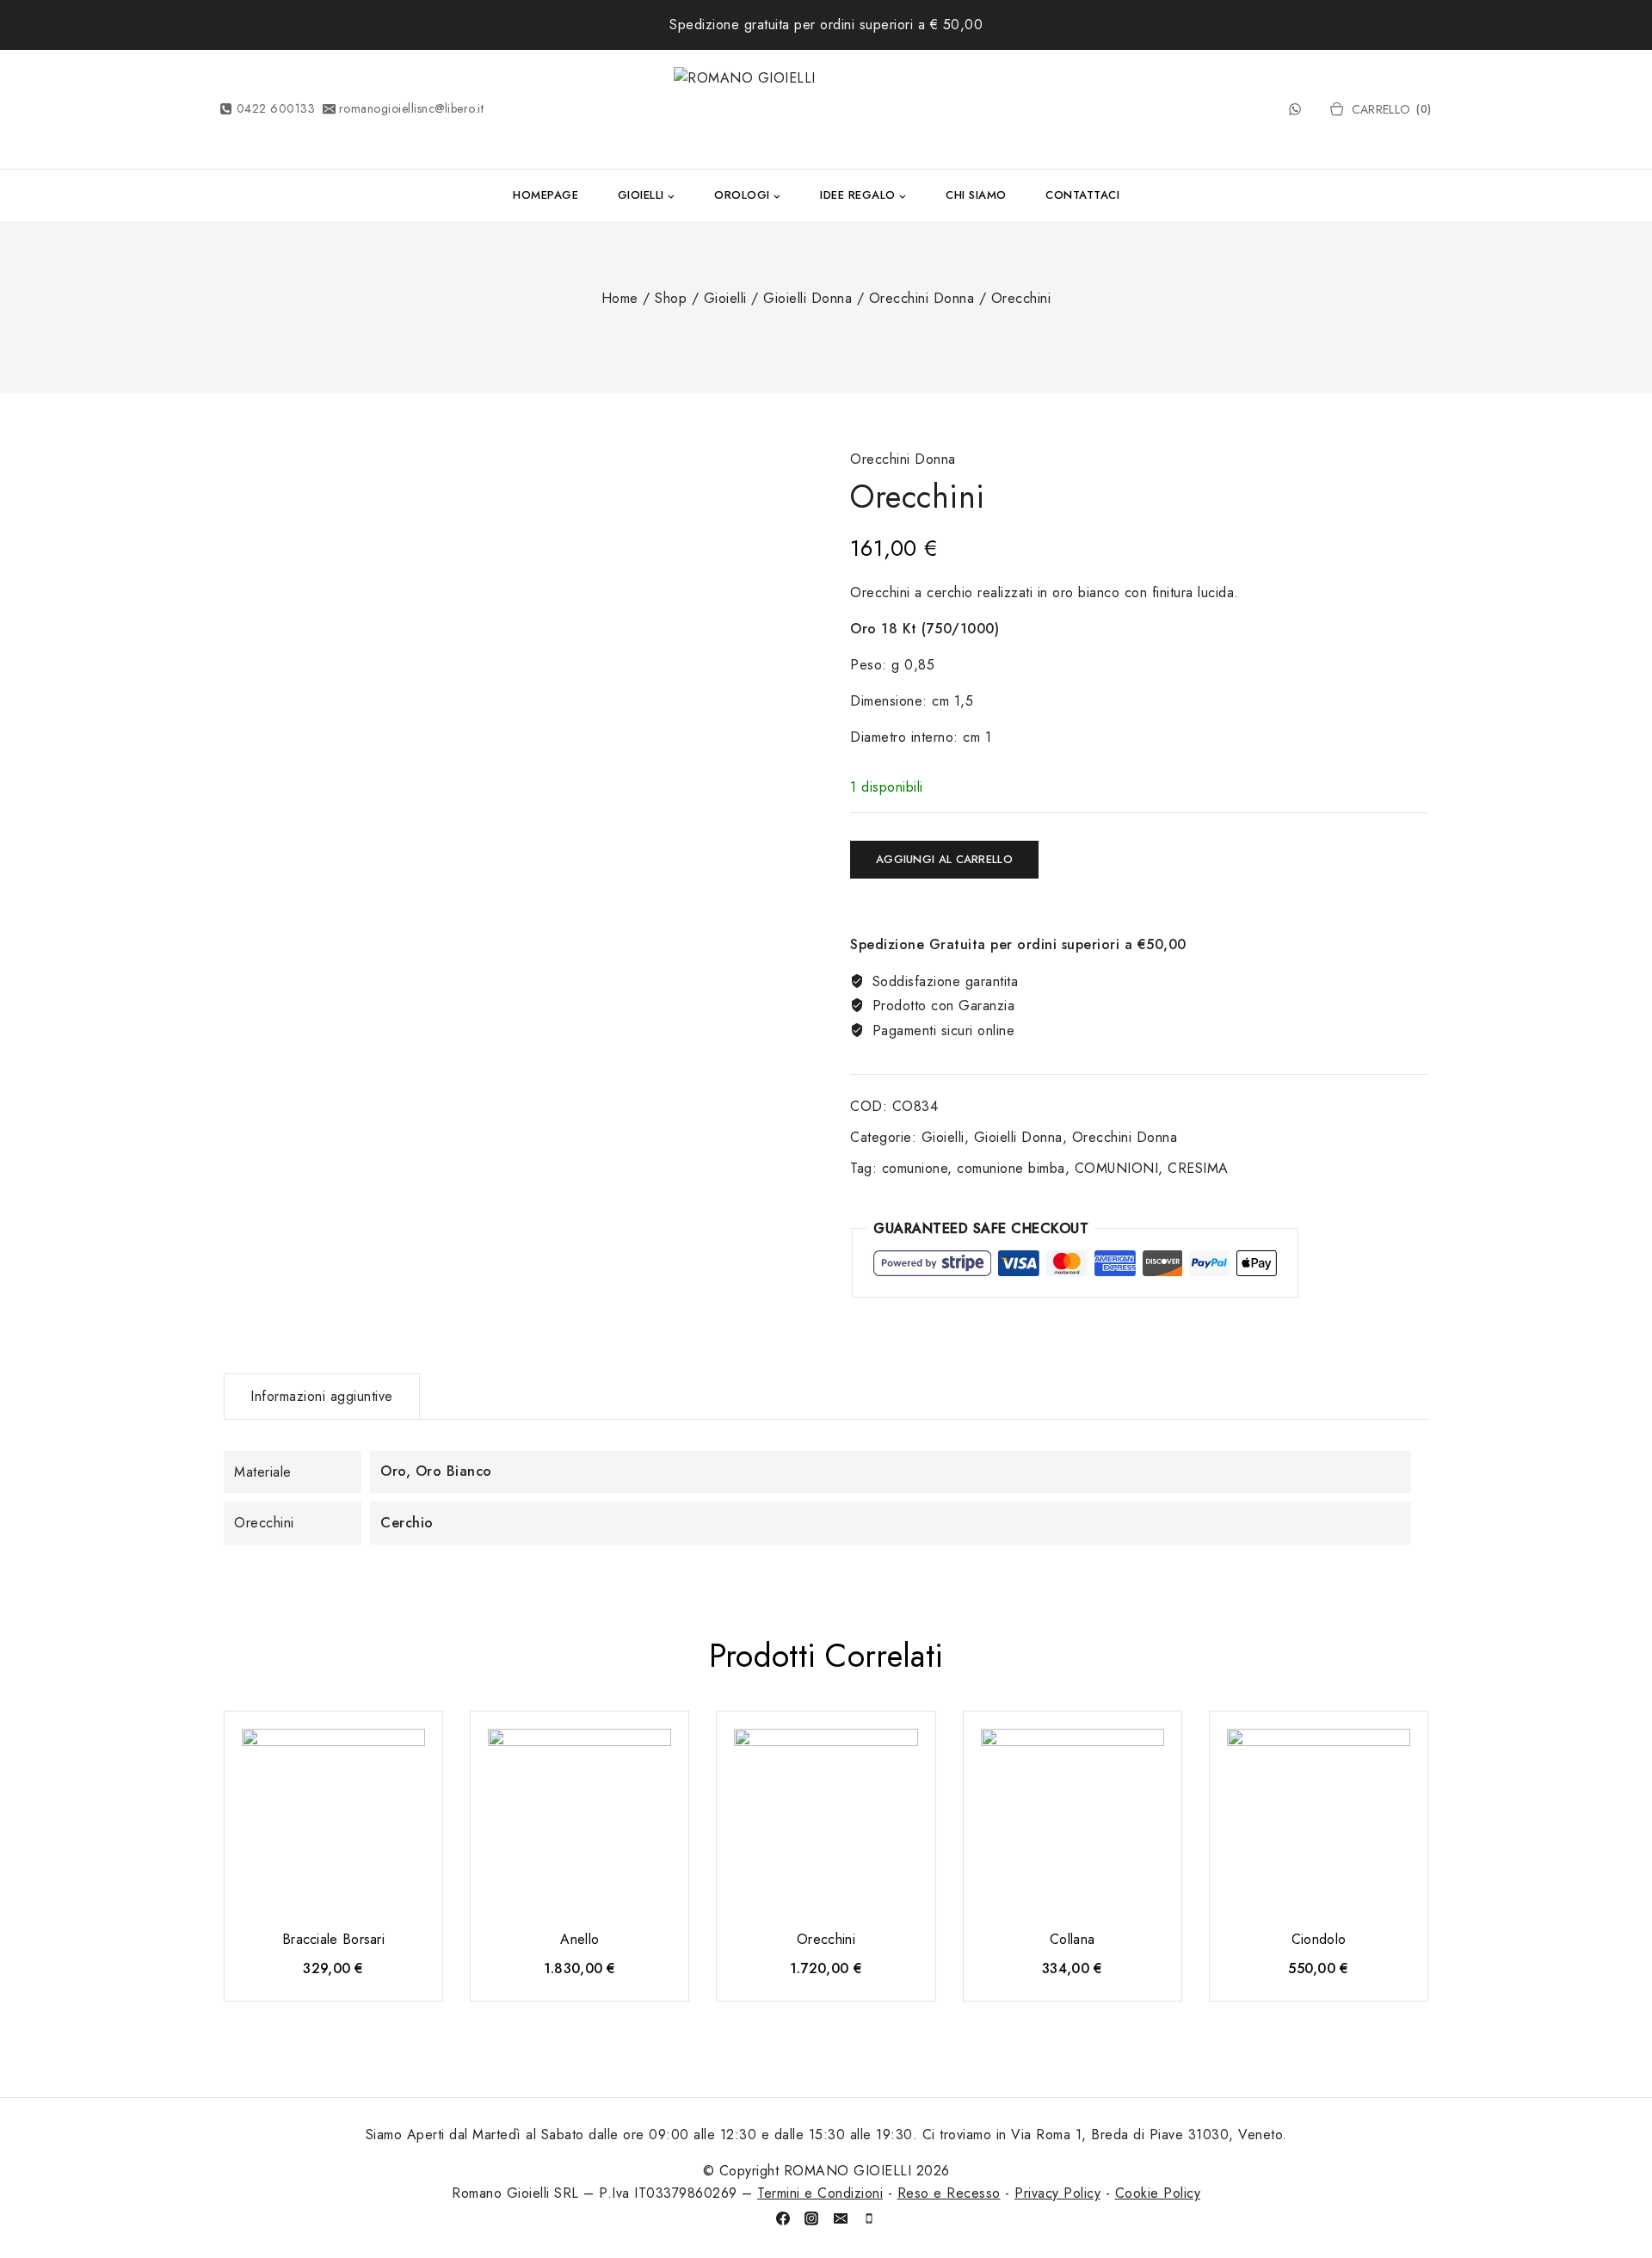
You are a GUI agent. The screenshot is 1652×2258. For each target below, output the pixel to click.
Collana (1072, 1939)
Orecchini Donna (903, 459)
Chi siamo (976, 195)
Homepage (546, 195)
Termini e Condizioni (820, 2193)
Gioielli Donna (1018, 1137)
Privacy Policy (1057, 2193)
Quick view (414, 1750)
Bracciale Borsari (333, 1939)
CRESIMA (1198, 1168)
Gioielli (943, 1137)
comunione (915, 1168)
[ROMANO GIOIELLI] (826, 109)
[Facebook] (783, 2218)
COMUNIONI (1117, 1168)
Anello (579, 1939)
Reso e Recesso (949, 2193)
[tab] (322, 1397)
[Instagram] (811, 2218)
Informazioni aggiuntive (322, 1396)
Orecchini (826, 1939)
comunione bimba (1011, 1168)
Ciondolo (1319, 1939)
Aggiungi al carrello (944, 859)
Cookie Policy (1158, 2193)
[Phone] (869, 2218)
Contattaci (1082, 195)
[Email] (841, 2218)
